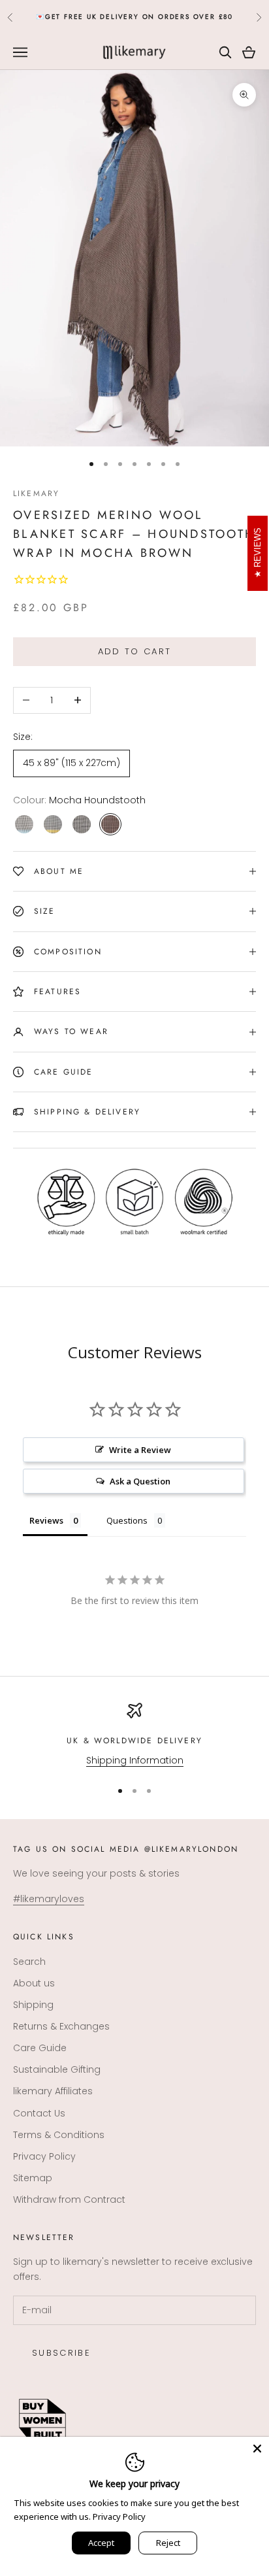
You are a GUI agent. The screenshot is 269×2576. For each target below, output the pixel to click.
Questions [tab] (127, 1520)
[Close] (257, 2449)
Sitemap (33, 2178)
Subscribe (61, 2353)
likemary (36, 493)
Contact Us (39, 2113)
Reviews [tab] (46, 1520)
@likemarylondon (191, 1849)
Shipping (33, 2005)
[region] (134, 1735)
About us (34, 1983)
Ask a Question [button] (140, 1481)
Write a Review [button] (140, 1450)
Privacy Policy (44, 2156)
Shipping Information (135, 1760)
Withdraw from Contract (69, 2200)
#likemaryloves (49, 1899)
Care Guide (40, 2048)
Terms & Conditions (59, 2135)
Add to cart (135, 651)
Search (29, 1962)
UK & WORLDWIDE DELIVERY (134, 1741)
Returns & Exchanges (61, 2026)
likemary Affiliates (53, 2091)
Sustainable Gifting (57, 2069)
